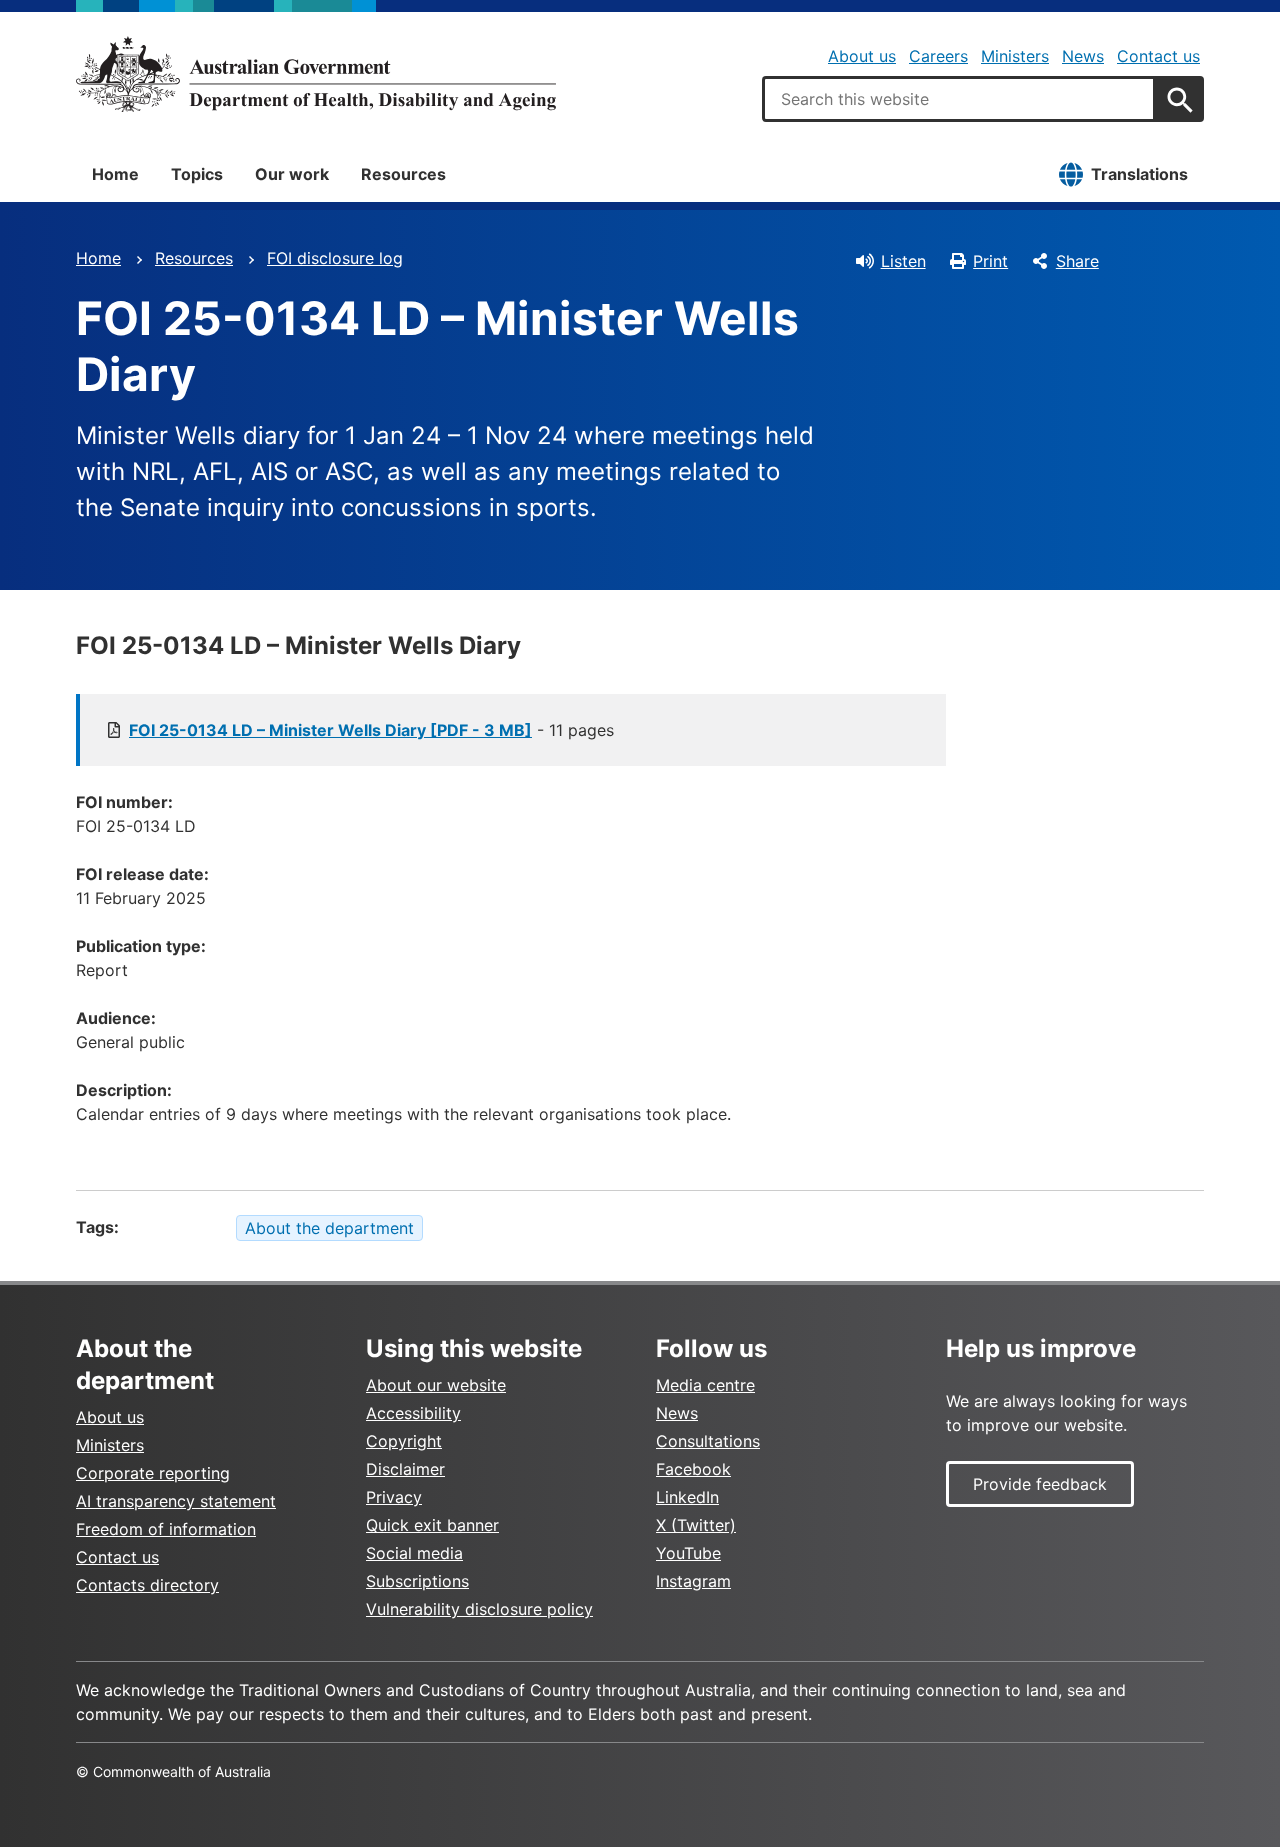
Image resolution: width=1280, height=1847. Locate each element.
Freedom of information (166, 1529)
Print (990, 261)
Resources (403, 174)
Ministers (1015, 56)
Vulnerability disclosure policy (479, 1609)
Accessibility (413, 1413)
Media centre (705, 1385)
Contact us (1158, 56)
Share (1077, 261)
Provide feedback (1040, 1484)
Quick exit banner (432, 1525)
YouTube (688, 1553)
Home (115, 174)
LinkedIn (687, 1497)
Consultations (708, 1441)
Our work (292, 174)
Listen (903, 261)
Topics (197, 174)
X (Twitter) (696, 1525)
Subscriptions (417, 1581)
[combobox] (959, 99)
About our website (436, 1385)
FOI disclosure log (335, 258)
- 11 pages (371, 730)
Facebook (693, 1469)
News (1083, 56)
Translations (1139, 174)
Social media (414, 1553)
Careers (938, 56)
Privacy (394, 1497)
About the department (329, 1228)
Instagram (693, 1581)
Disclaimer (405, 1469)
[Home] (316, 74)
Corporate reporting (153, 1473)
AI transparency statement (176, 1501)
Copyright (404, 1441)
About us (862, 56)
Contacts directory (147, 1585)
